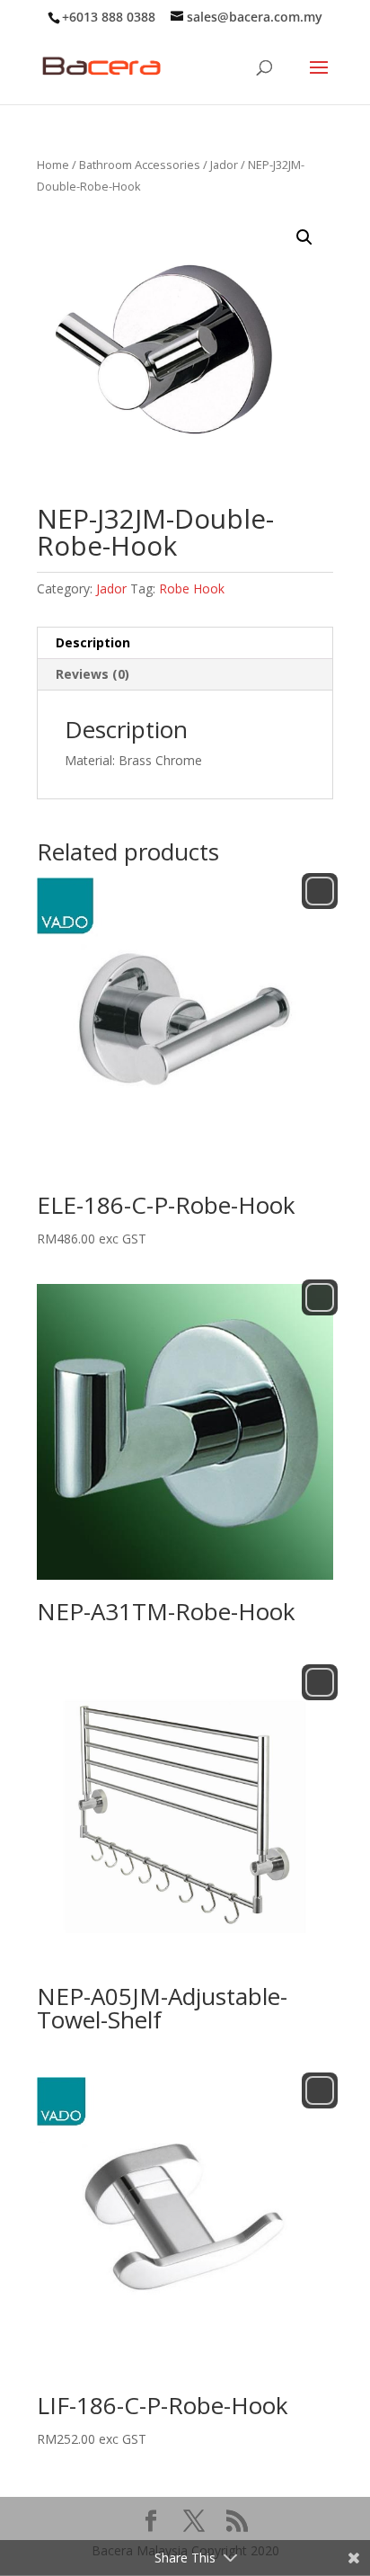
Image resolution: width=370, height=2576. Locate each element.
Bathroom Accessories (140, 165)
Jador (224, 165)
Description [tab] (93, 642)
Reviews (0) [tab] (92, 674)
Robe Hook (192, 588)
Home (53, 165)
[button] (304, 237)
